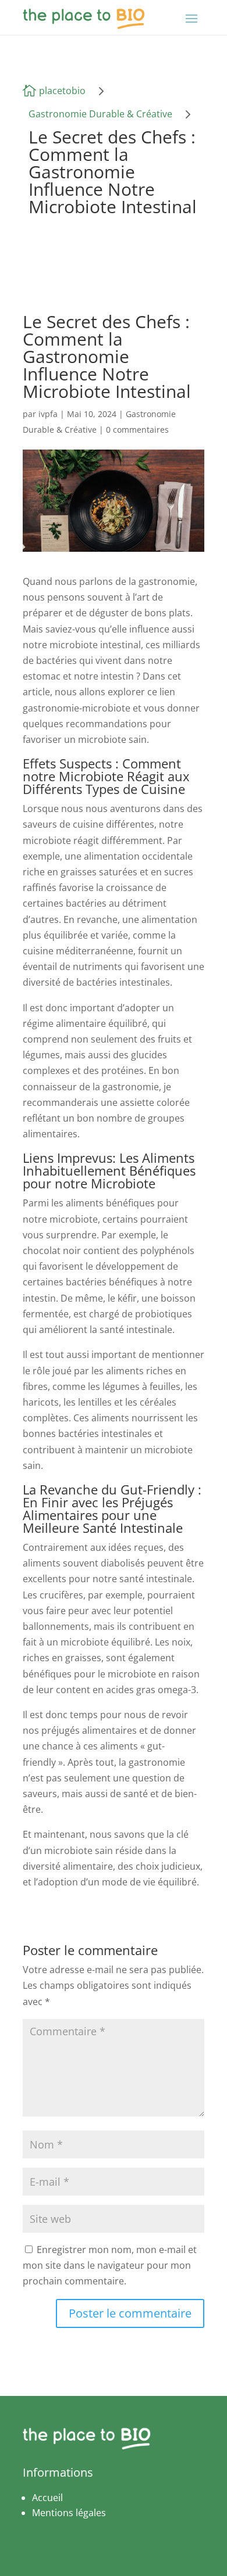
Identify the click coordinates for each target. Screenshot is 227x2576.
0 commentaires (137, 430)
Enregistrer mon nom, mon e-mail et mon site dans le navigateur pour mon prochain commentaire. (110, 2265)
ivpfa (48, 414)
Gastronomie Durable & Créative (100, 114)
